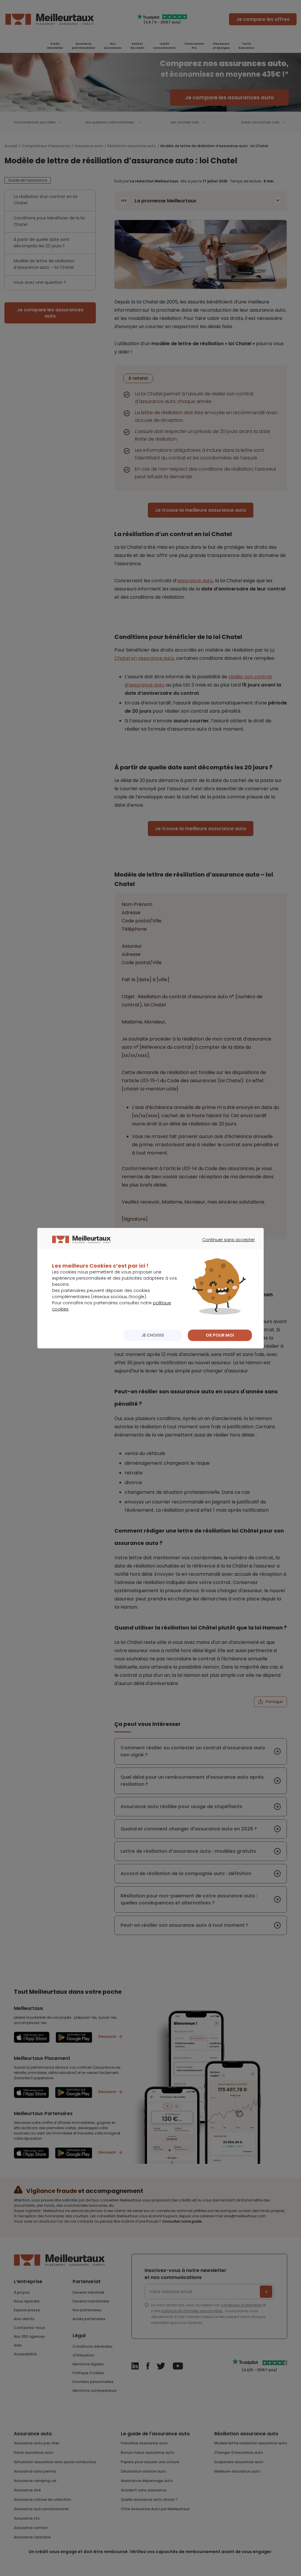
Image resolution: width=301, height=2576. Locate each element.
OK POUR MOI (220, 1335)
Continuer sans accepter (226, 1245)
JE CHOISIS (153, 1335)
